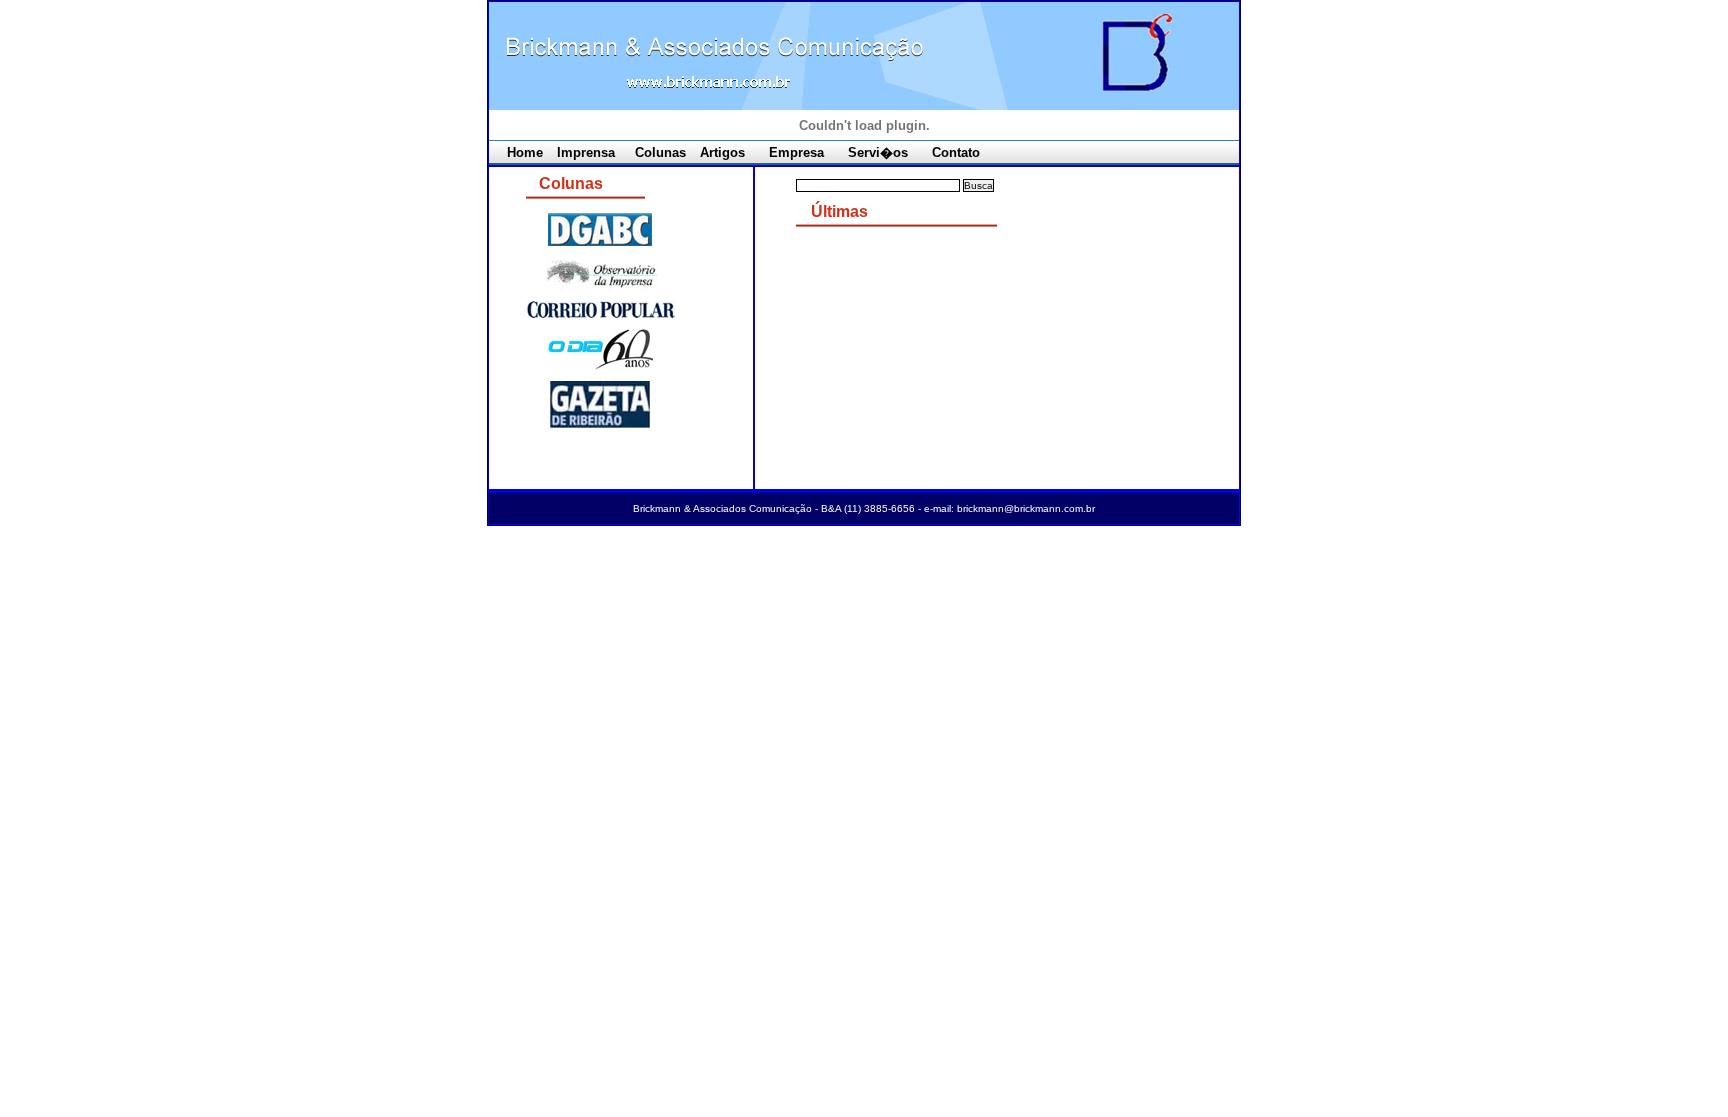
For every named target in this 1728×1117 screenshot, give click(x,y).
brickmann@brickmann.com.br (1026, 508)
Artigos (722, 152)
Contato (956, 152)
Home (525, 152)
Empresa (796, 152)
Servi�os (878, 152)
